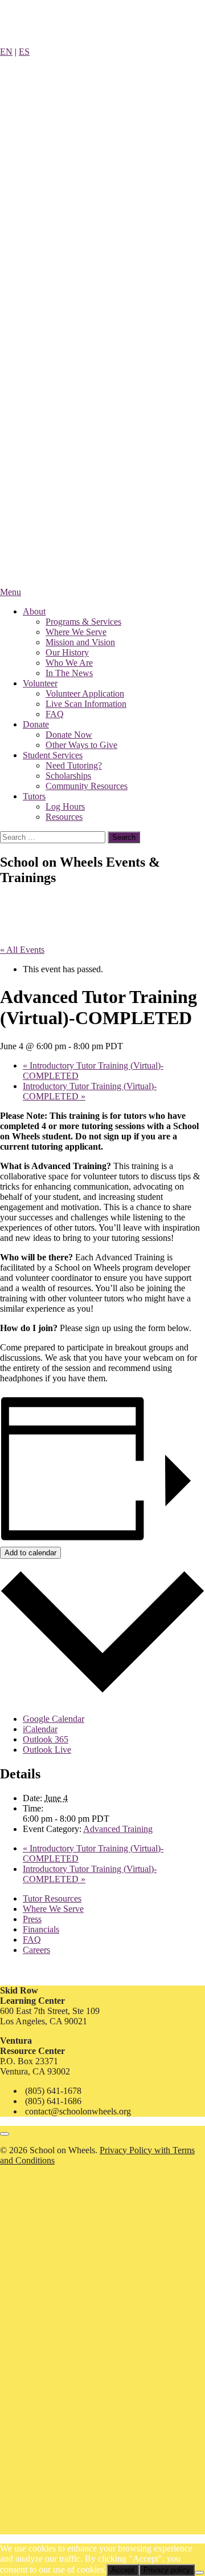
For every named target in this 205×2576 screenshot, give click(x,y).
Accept (123, 2570)
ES (24, 52)
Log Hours (65, 806)
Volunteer (40, 683)
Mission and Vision (80, 642)
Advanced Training (118, 1829)
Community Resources (87, 786)
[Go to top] (5, 2134)
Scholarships (68, 776)
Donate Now (69, 735)
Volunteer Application (85, 693)
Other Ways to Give (81, 745)
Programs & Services (83, 622)
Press (32, 1919)
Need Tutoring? (74, 765)
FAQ (55, 714)
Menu (11, 592)
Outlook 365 (46, 1739)
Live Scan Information (86, 704)
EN (6, 52)
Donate (36, 724)
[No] (199, 2573)
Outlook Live (47, 1750)
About (34, 611)
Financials (41, 1929)
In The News (69, 673)
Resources (64, 817)
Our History (67, 652)
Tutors (34, 796)
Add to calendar (30, 1553)
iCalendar (40, 1729)
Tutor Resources (52, 1898)
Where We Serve (76, 632)
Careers (36, 1950)
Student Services (53, 755)
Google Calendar (54, 1719)
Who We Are (69, 663)
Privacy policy (167, 2570)
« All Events (22, 950)
